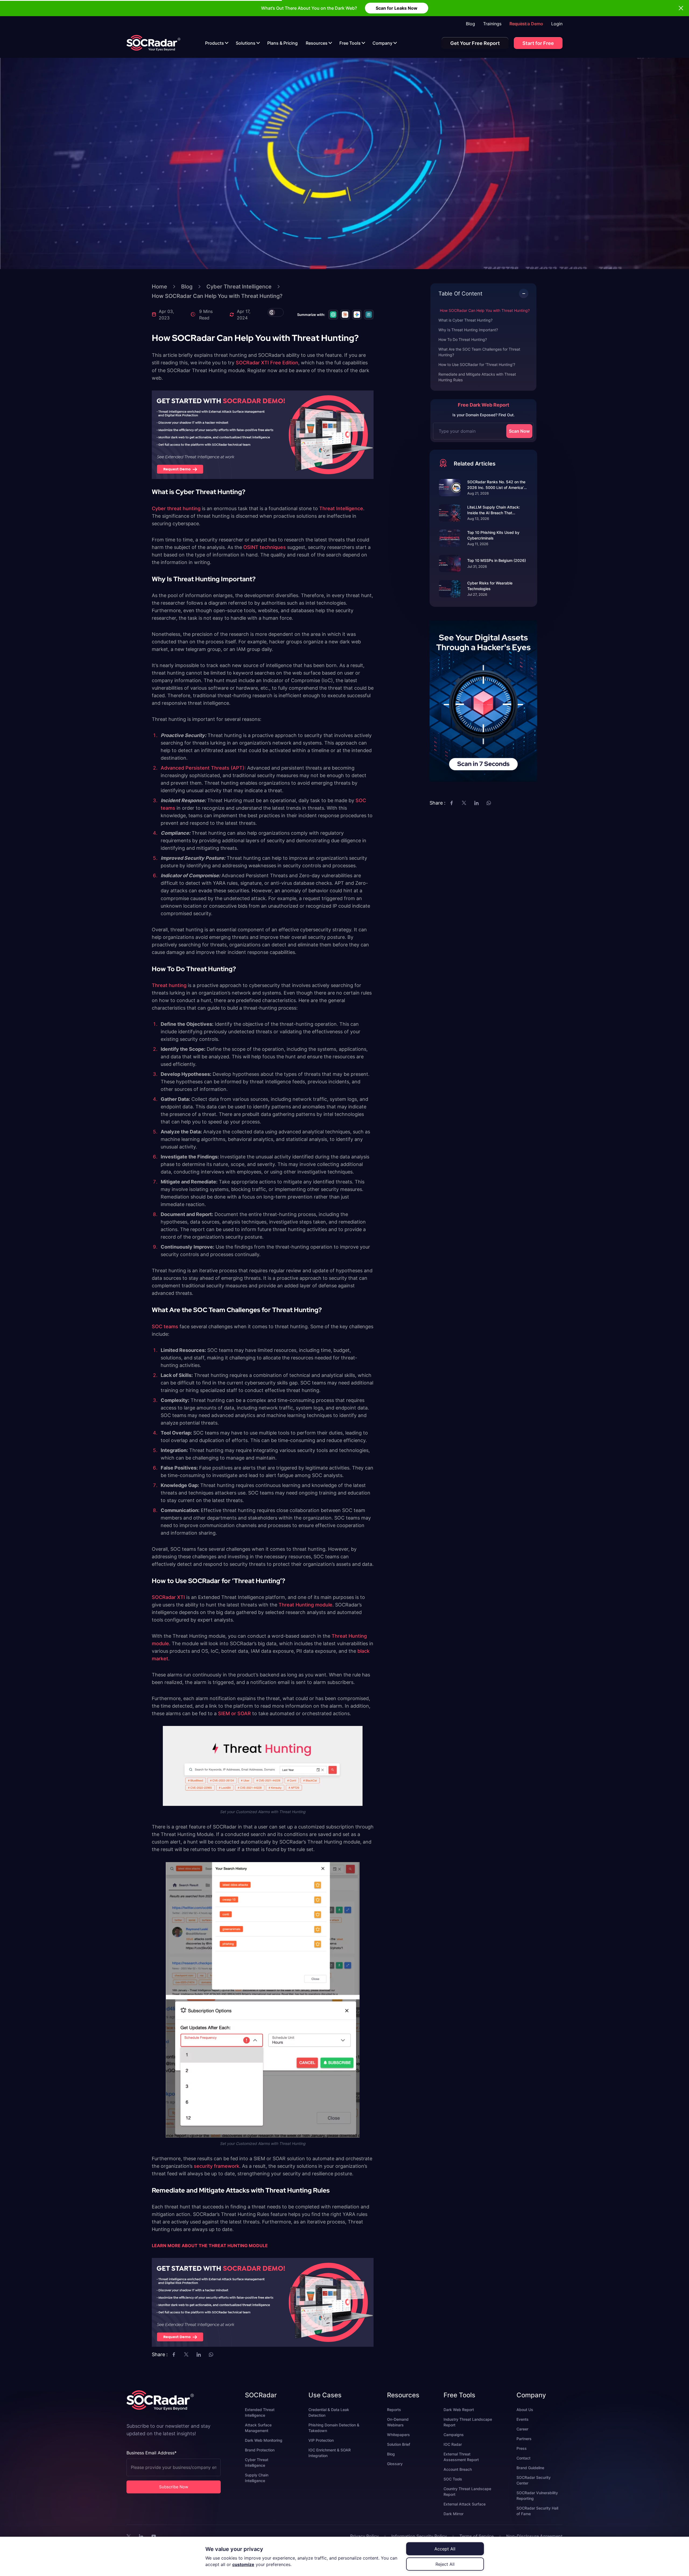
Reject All (445, 2564)
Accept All (445, 2549)
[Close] (392, 1254)
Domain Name (300, 1294)
